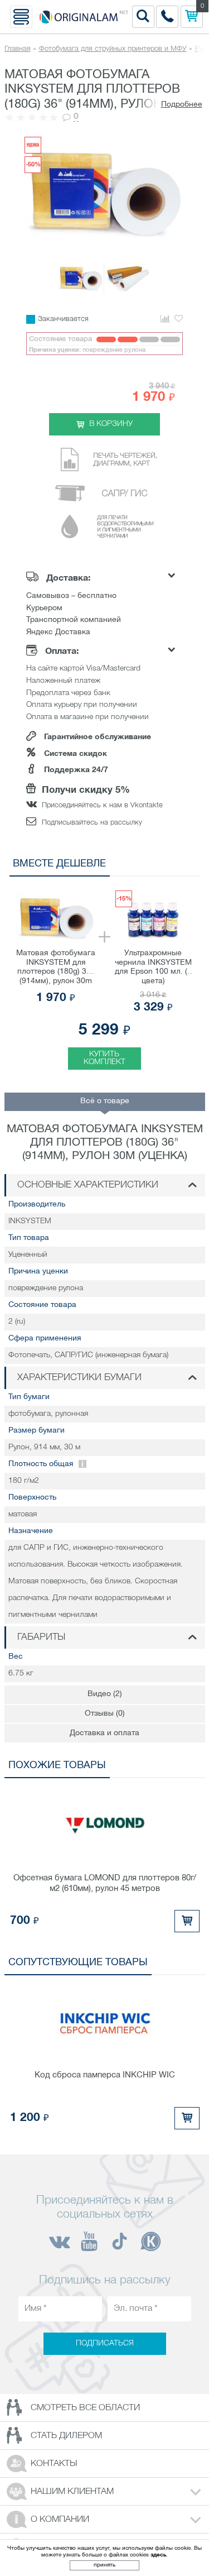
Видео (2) (105, 1694)
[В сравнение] (165, 319)
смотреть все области (85, 2408)
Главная (18, 49)
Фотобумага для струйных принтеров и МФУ (113, 49)
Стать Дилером (66, 2436)
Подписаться (105, 2343)
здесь (158, 2555)
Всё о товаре (105, 1101)
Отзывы (105, 1714)
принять (104, 2565)
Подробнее (182, 105)
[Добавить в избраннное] (179, 319)
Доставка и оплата (104, 1733)
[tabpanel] (105, 976)
